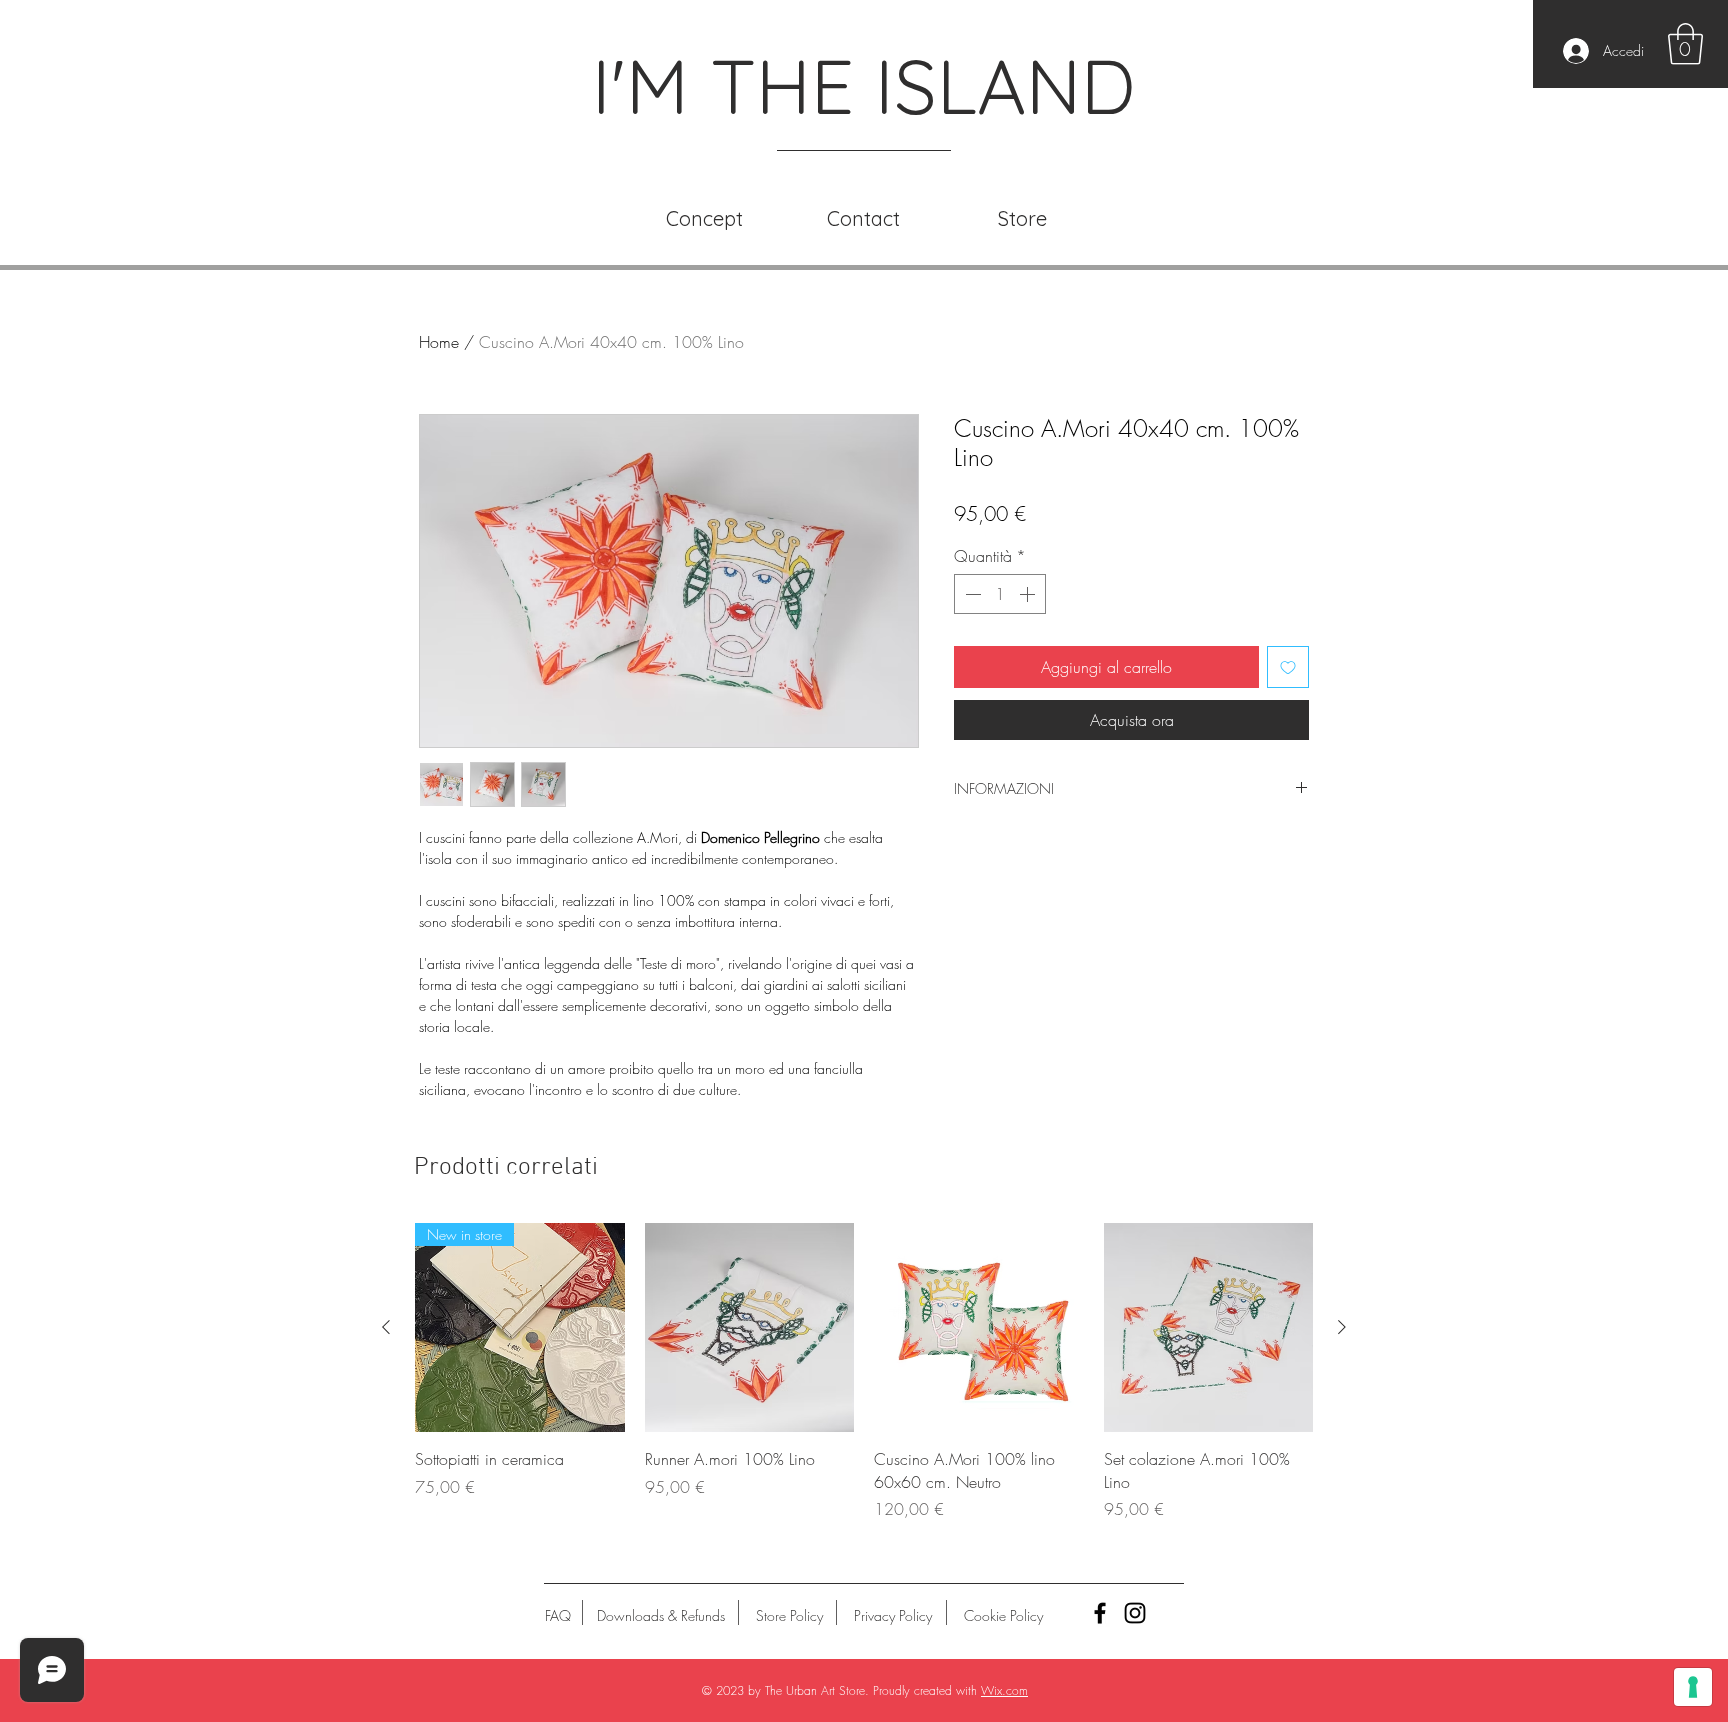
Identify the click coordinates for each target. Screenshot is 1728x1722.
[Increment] (1029, 594)
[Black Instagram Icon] (1135, 1613)
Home (439, 342)
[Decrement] (971, 594)
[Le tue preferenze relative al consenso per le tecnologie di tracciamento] (1693, 1687)
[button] (1685, 44)
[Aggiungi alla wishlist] (1288, 667)
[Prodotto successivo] (1342, 1327)
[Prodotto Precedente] (386, 1327)
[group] (864, 1372)
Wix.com (1004, 1690)
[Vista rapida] (750, 1328)
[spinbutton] (1000, 594)
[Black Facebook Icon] (1100, 1613)
